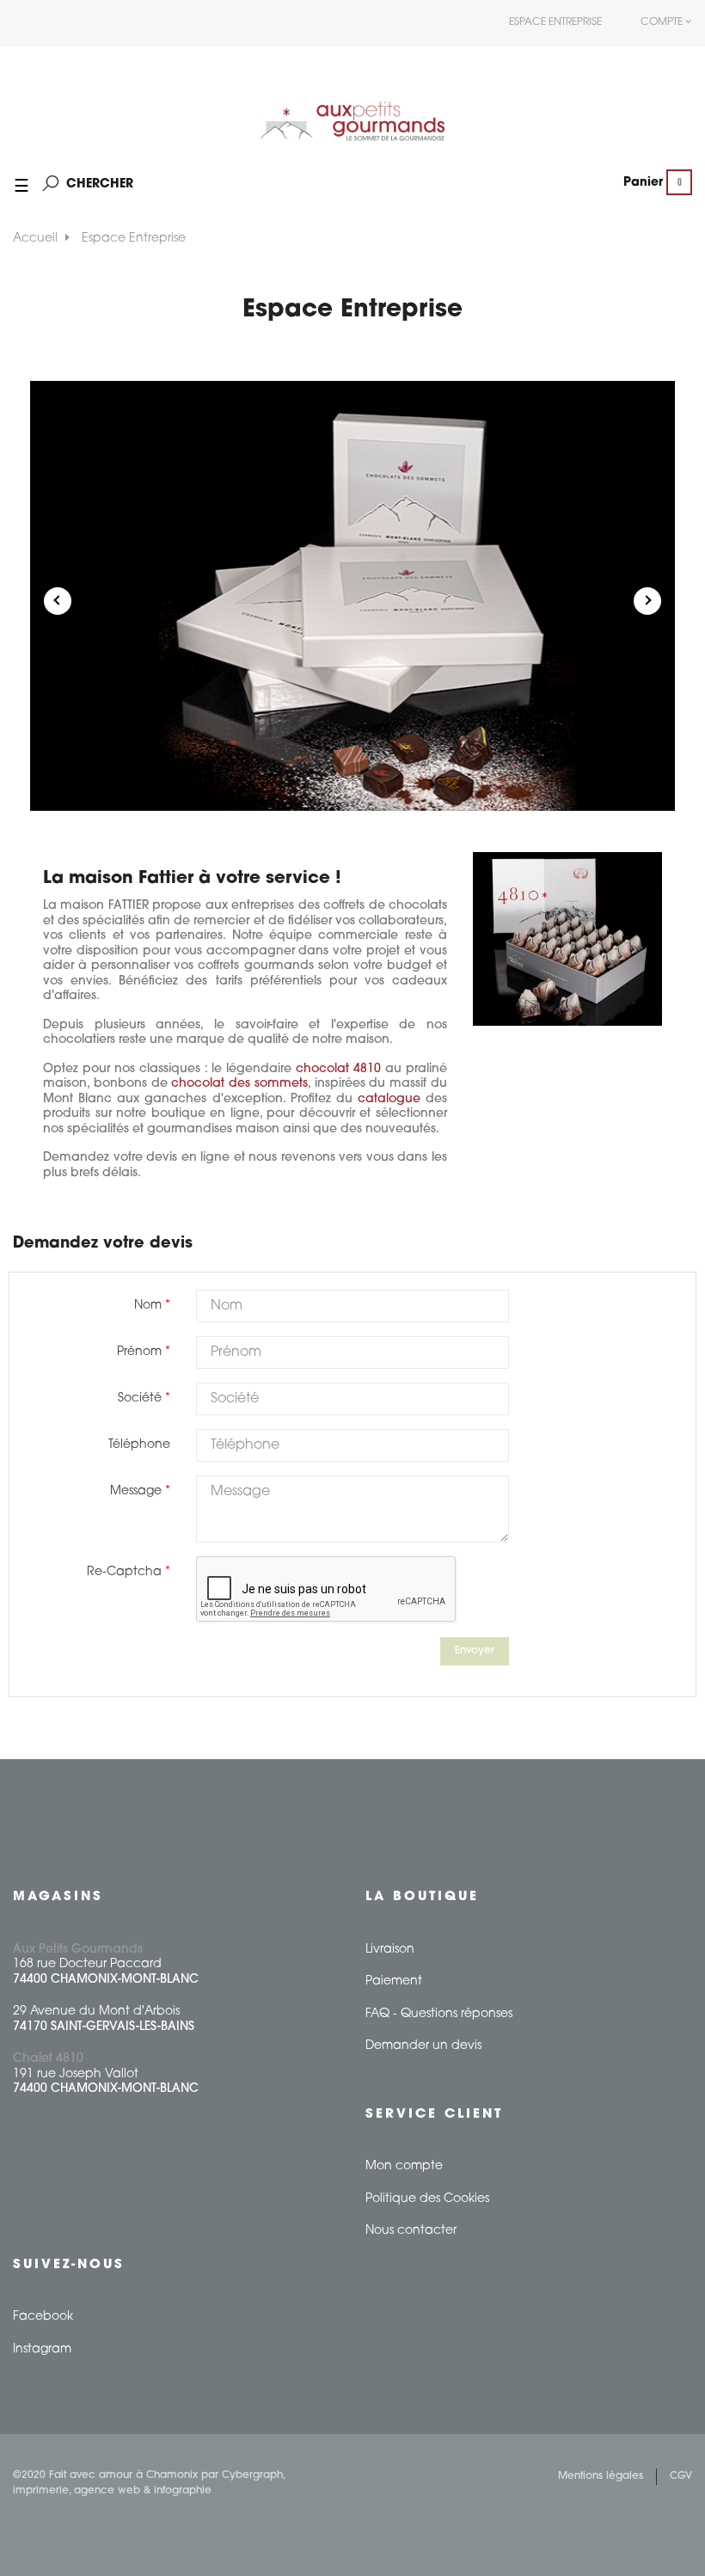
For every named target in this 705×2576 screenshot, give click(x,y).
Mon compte (404, 2166)
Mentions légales (601, 2476)
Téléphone (139, 1445)
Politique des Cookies (427, 2199)
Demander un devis (423, 2046)
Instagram (42, 2349)
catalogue (389, 1099)
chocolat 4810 (338, 1069)
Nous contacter (411, 2231)
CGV (681, 2476)
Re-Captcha (124, 1572)
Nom (148, 1306)
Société (140, 1398)
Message (136, 1491)
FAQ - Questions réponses (439, 2014)
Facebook (43, 2317)
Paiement (394, 1981)
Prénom (139, 1352)
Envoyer (475, 1651)
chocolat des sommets (239, 1084)
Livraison (390, 1950)
